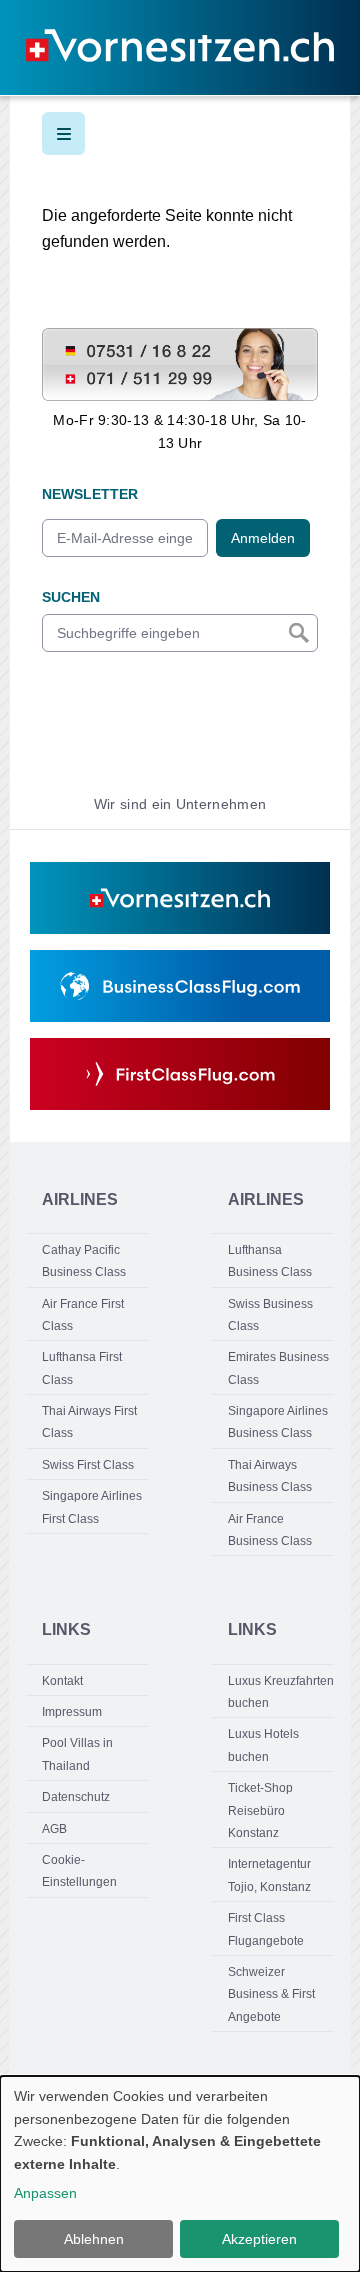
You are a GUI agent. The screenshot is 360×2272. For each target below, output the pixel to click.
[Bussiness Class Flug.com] (180, 986)
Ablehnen (94, 2239)
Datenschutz (76, 1797)
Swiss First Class (88, 1465)
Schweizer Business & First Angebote (271, 1994)
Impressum (72, 1712)
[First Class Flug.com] (180, 1074)
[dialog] (180, 2174)
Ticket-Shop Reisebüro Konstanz (260, 1810)
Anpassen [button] (45, 2193)
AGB (54, 1829)
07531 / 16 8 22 (92, 339)
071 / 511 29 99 (91, 376)
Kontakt (62, 1681)
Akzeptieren (259, 2239)
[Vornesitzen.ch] (180, 898)
